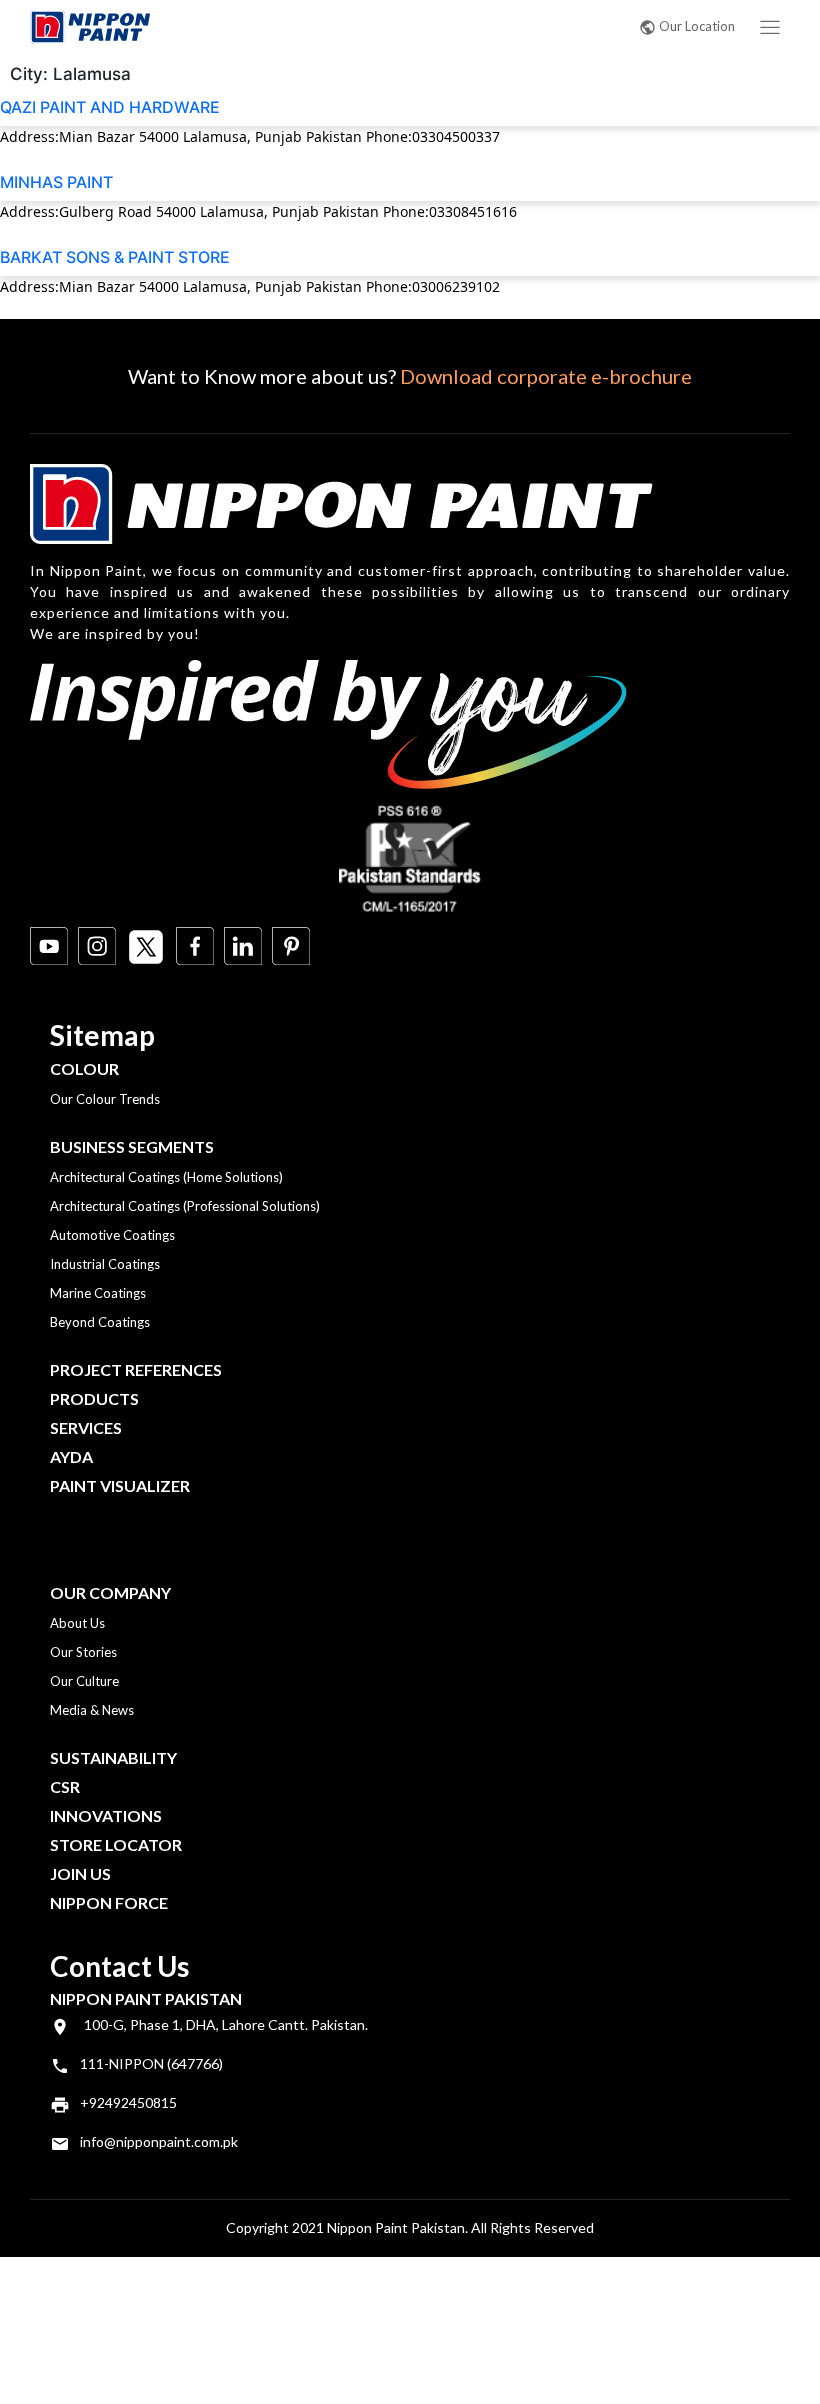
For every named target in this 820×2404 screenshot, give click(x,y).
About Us (77, 1623)
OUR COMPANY (110, 1592)
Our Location (697, 26)
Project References (136, 1369)
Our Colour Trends (105, 1099)
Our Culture (84, 1681)
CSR (65, 1786)
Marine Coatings (98, 1293)
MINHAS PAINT (56, 182)
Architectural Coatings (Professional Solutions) (185, 1206)
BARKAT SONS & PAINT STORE (115, 257)
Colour (84, 1068)
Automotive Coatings (112, 1235)
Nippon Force (109, 1902)
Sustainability (113, 1757)
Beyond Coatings (100, 1322)
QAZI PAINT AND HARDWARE (110, 107)
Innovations (106, 1815)
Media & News (92, 1710)
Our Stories (83, 1652)
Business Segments (132, 1146)
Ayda (71, 1456)
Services (86, 1427)
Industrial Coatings (105, 1264)
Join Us (80, 1873)
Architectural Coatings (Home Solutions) (166, 1177)
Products (94, 1398)
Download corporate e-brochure (546, 376)
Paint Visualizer (120, 1485)
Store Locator (116, 1844)
